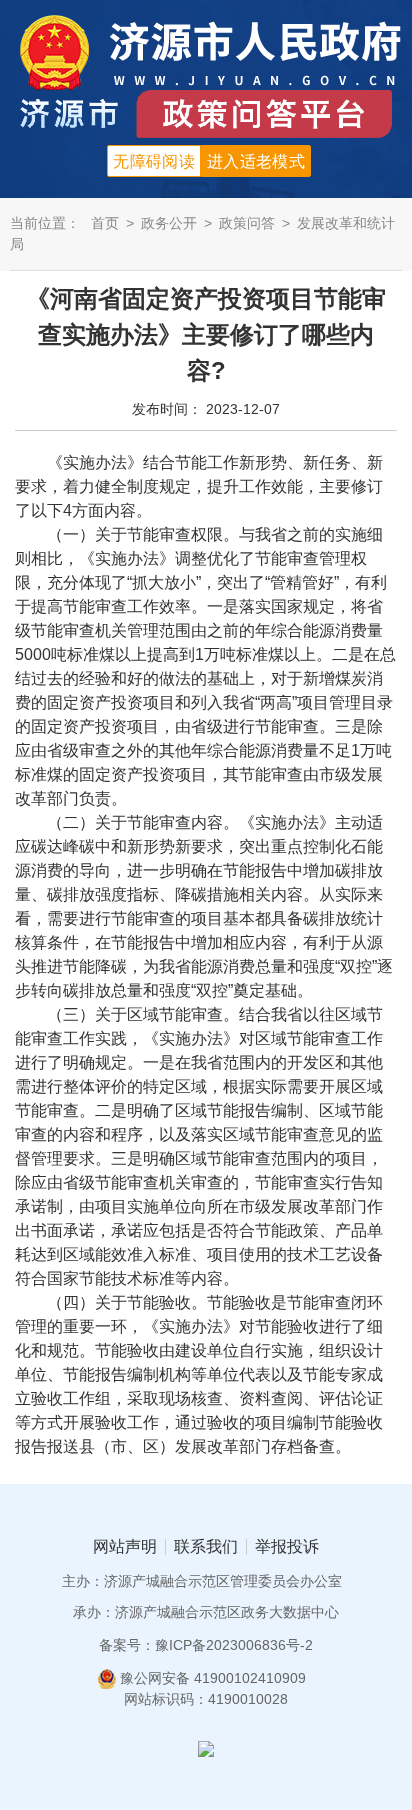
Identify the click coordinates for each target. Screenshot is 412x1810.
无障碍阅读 (154, 161)
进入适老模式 (256, 161)
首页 (105, 223)
